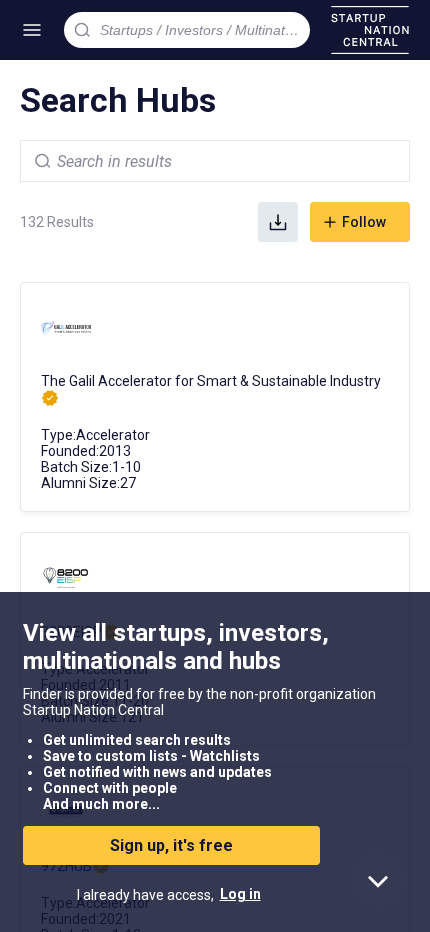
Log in (240, 894)
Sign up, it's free (171, 845)
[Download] (278, 222)
